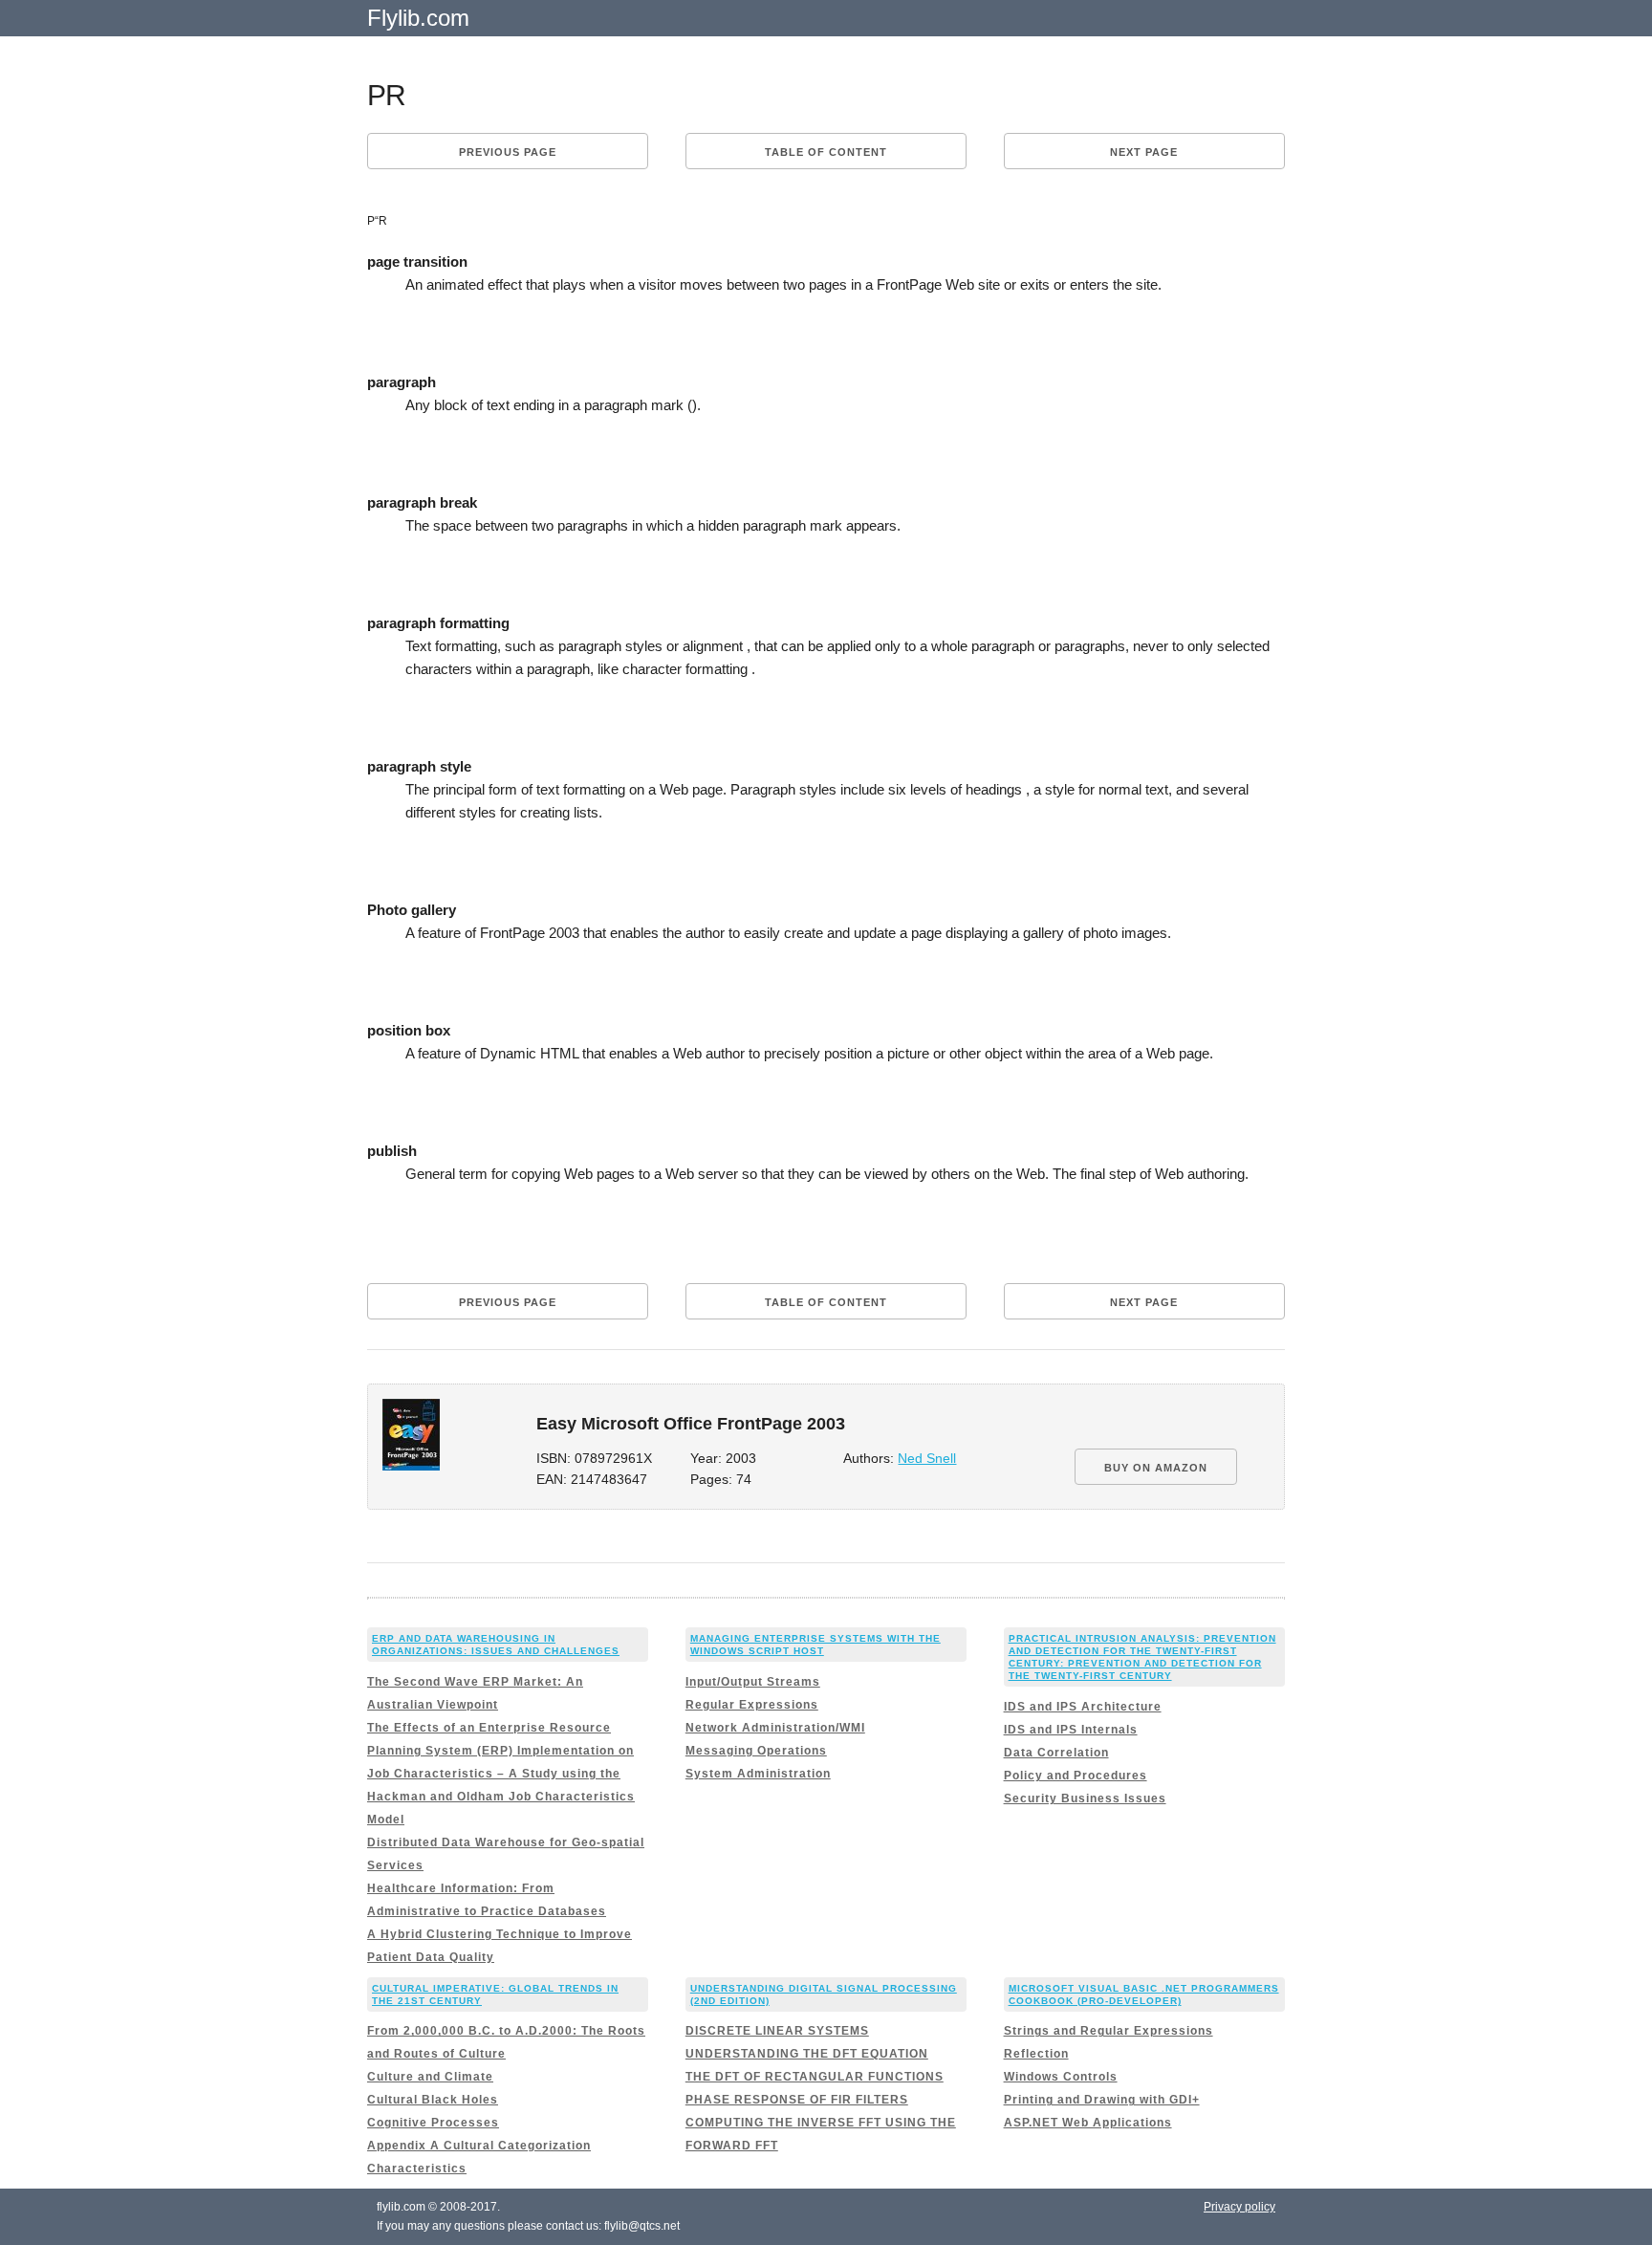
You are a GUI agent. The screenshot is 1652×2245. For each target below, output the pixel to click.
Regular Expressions (752, 1705)
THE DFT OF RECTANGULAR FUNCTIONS (815, 2077)
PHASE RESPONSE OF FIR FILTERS (797, 2100)
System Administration (758, 1774)
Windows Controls (1061, 2077)
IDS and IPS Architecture (1083, 1707)
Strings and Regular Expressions (1109, 2031)
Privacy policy (1239, 2207)
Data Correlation (1056, 1753)
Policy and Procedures (1076, 1776)
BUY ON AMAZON (1156, 1468)
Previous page (508, 152)
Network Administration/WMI (775, 1728)
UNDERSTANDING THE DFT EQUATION (807, 2054)
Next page (1144, 152)
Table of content (826, 152)
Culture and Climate (430, 2077)
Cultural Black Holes (433, 2100)
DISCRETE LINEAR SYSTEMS (777, 2031)
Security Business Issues (1085, 1798)
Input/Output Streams (753, 1682)
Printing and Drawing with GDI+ (1102, 2100)
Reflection (1036, 2054)
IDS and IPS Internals (1071, 1730)
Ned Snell (927, 1459)
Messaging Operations (756, 1751)
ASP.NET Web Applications (1088, 2123)
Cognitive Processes (433, 2123)
